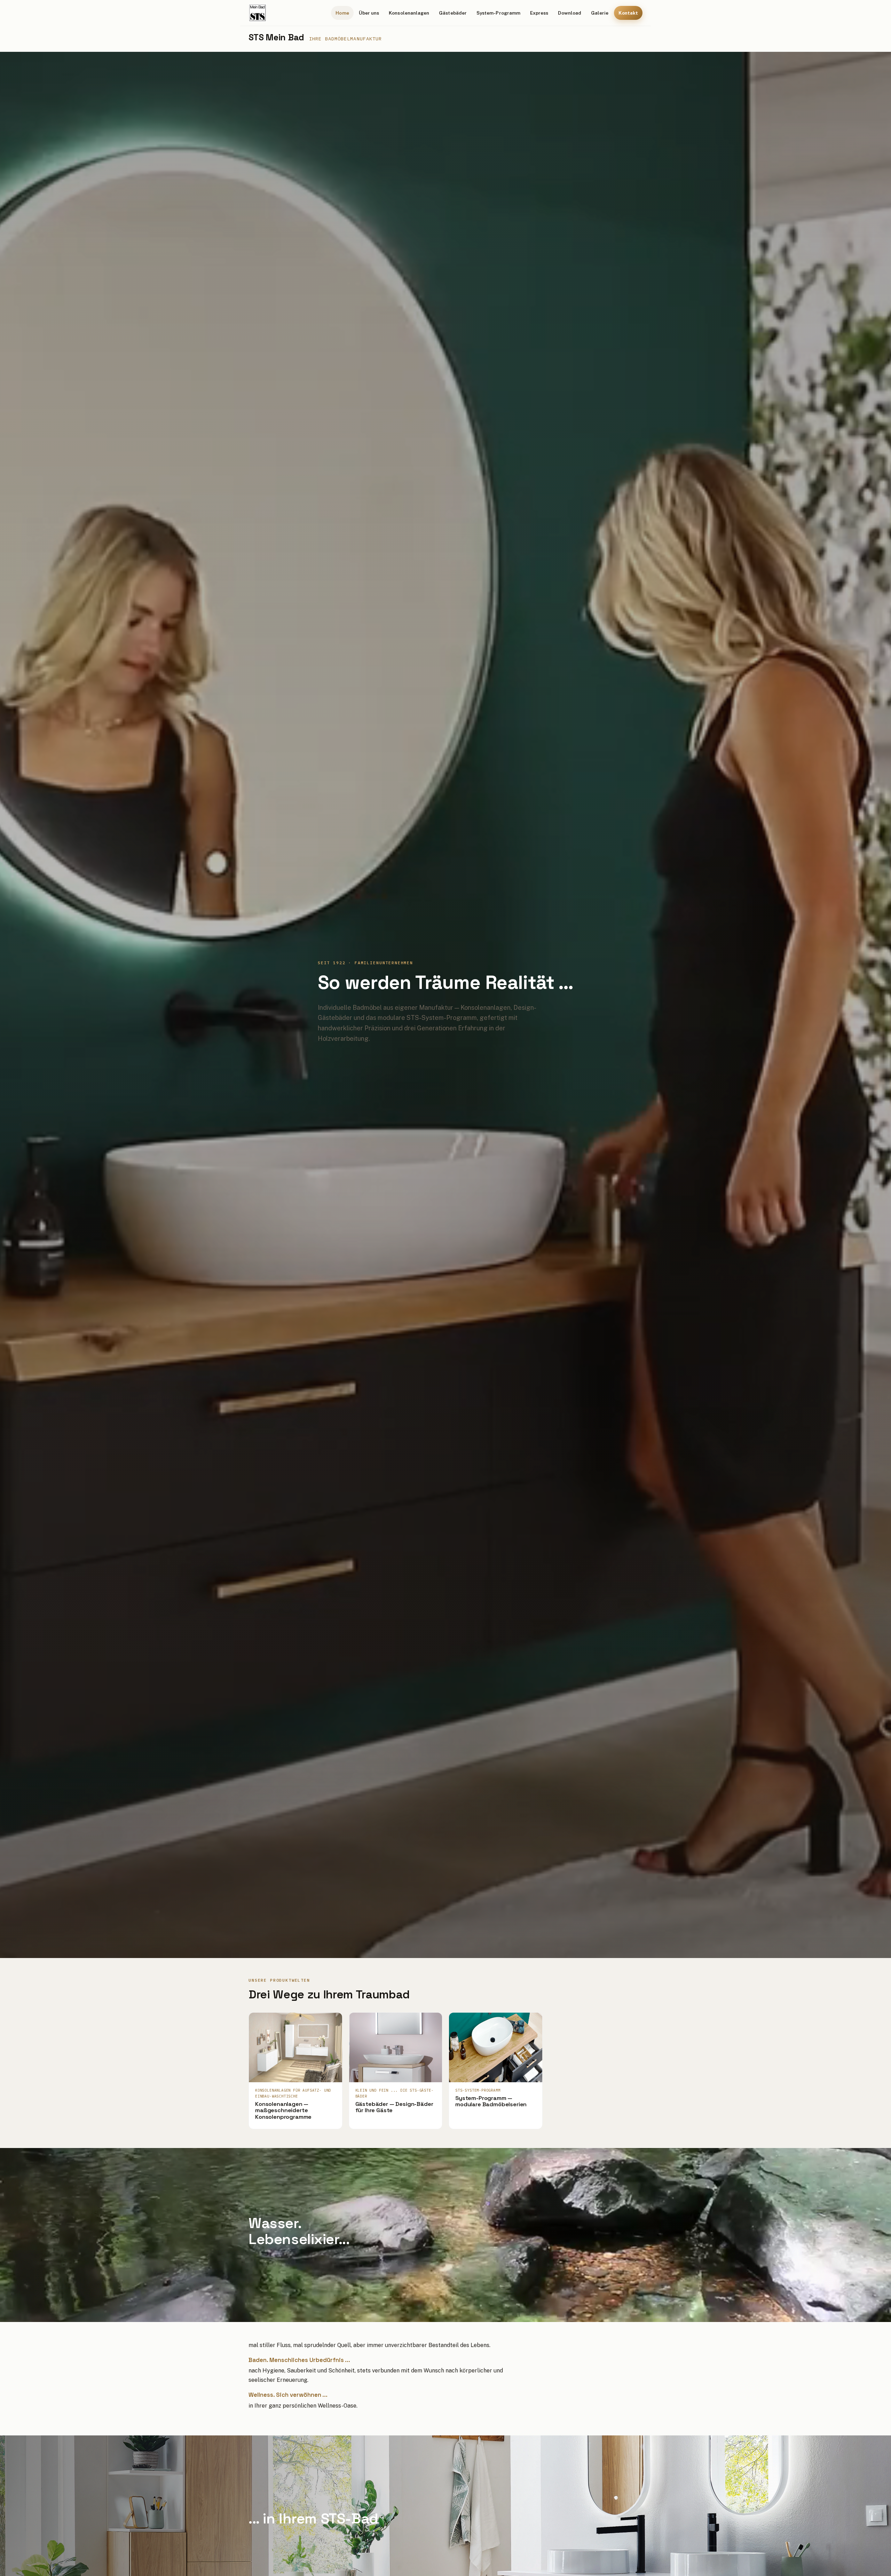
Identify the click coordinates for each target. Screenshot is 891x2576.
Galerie (600, 13)
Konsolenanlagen (409, 13)
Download (570, 13)
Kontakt (628, 13)
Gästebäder (453, 13)
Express (539, 13)
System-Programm (498, 13)
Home (342, 13)
